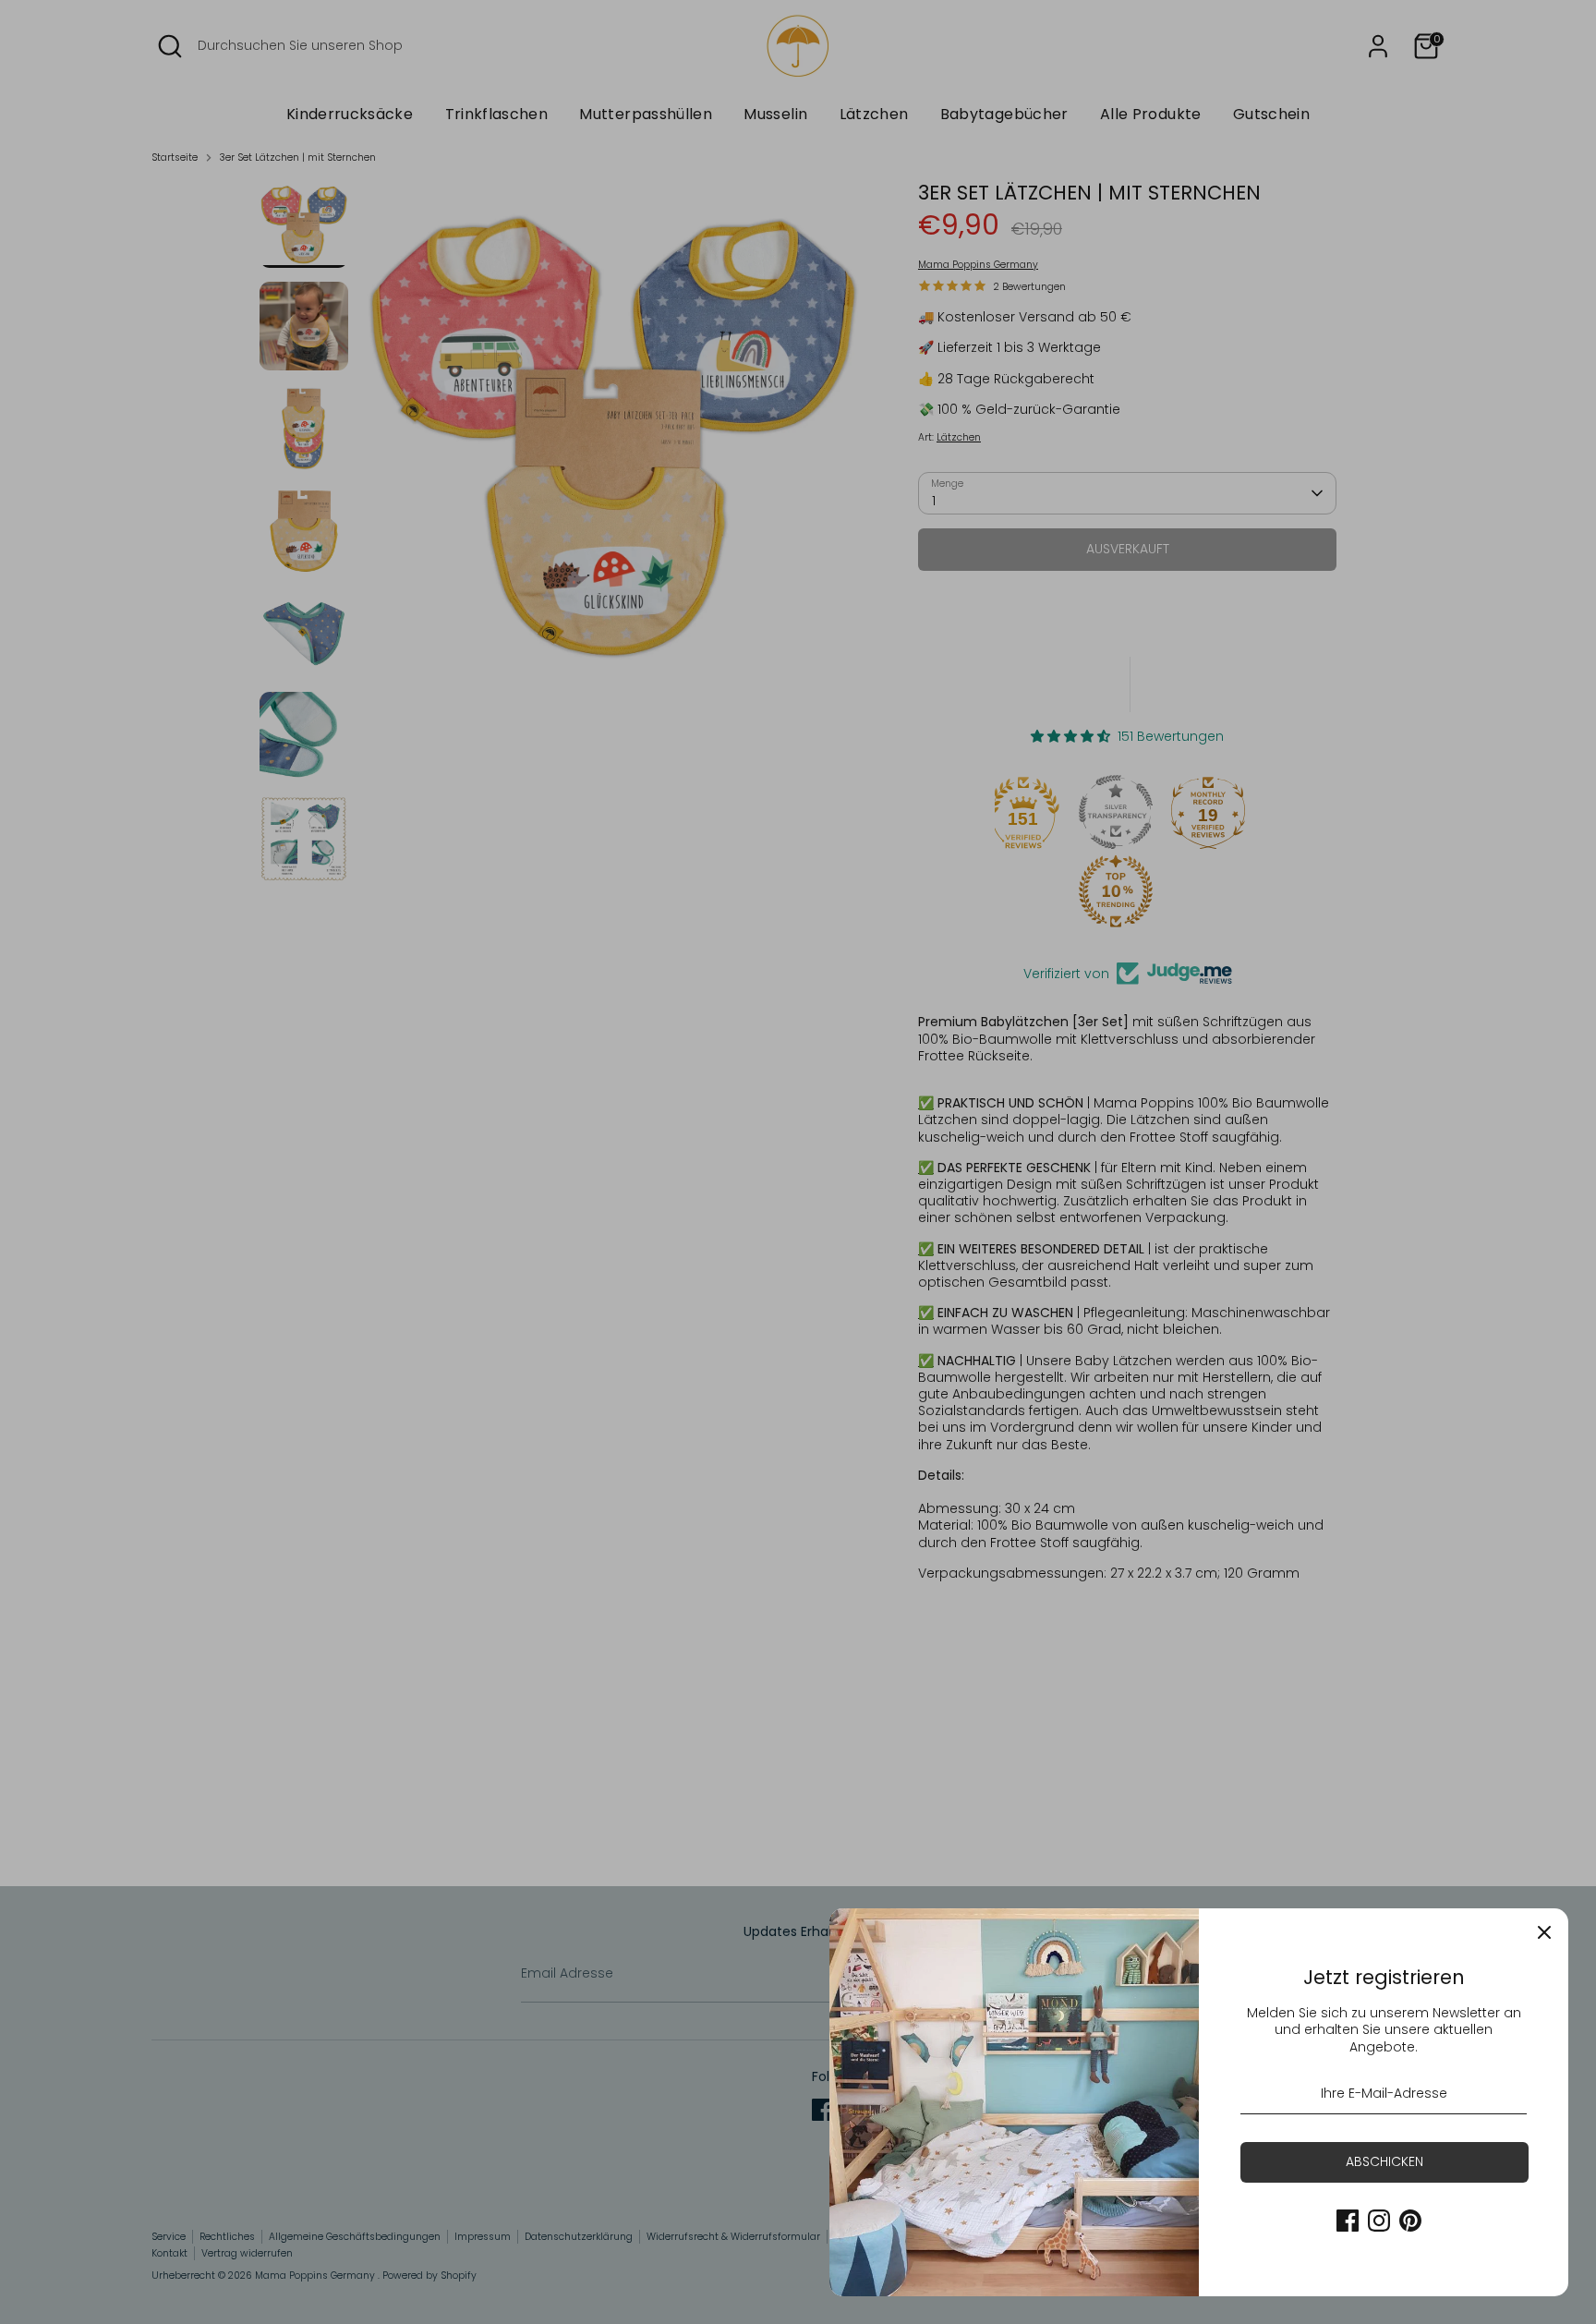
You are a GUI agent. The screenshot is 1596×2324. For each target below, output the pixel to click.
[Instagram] (1379, 2221)
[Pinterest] (1410, 2221)
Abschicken (1384, 2161)
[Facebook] (1348, 2221)
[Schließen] (1544, 1932)
